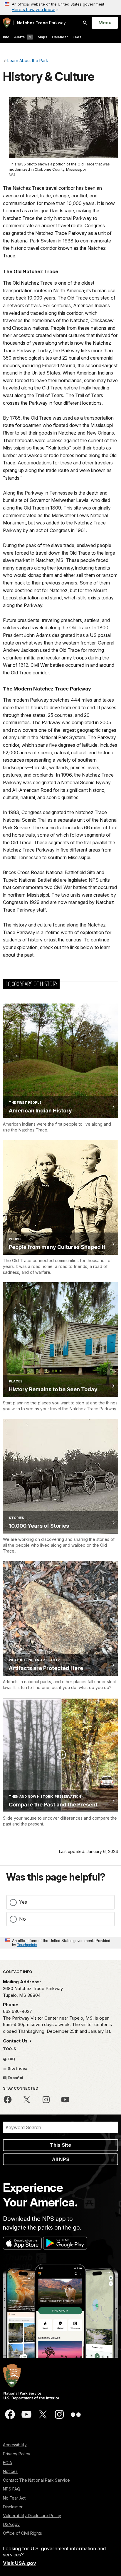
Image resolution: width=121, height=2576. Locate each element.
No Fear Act (14, 2498)
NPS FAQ (12, 2489)
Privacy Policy (17, 2454)
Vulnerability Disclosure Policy (32, 2516)
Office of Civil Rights (22, 2533)
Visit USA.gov (20, 2563)
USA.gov (11, 2524)
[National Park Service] (7, 23)
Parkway (41, 23)
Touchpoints (27, 1945)
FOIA (7, 2463)
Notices (10, 2471)
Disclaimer (13, 2507)
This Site (60, 2145)
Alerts (22, 37)
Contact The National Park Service (36, 2480)
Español (15, 2078)
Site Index (17, 2068)
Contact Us (16, 2041)
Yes (23, 1902)
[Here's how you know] (60, 7)
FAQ (11, 2059)
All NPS (61, 2159)
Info (6, 37)
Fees (77, 37)
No (22, 1919)
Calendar (60, 37)
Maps (42, 37)
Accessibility (15, 2445)
